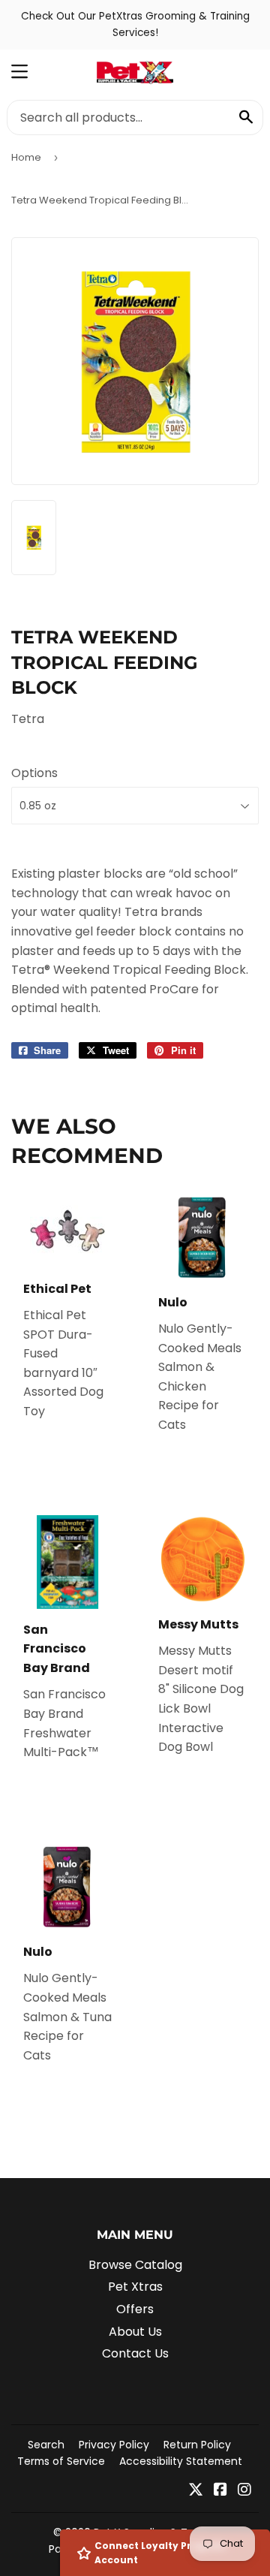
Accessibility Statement (181, 2461)
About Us (135, 2332)
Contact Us (135, 2353)
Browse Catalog (135, 2265)
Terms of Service (61, 2461)
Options (34, 773)
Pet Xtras (135, 2287)
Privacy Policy (114, 2445)
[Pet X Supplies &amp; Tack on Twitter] (196, 2491)
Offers (135, 2309)
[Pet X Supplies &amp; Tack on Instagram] (244, 2491)
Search (46, 2445)
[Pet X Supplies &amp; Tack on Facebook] (220, 2491)
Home (26, 157)
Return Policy (197, 2445)
